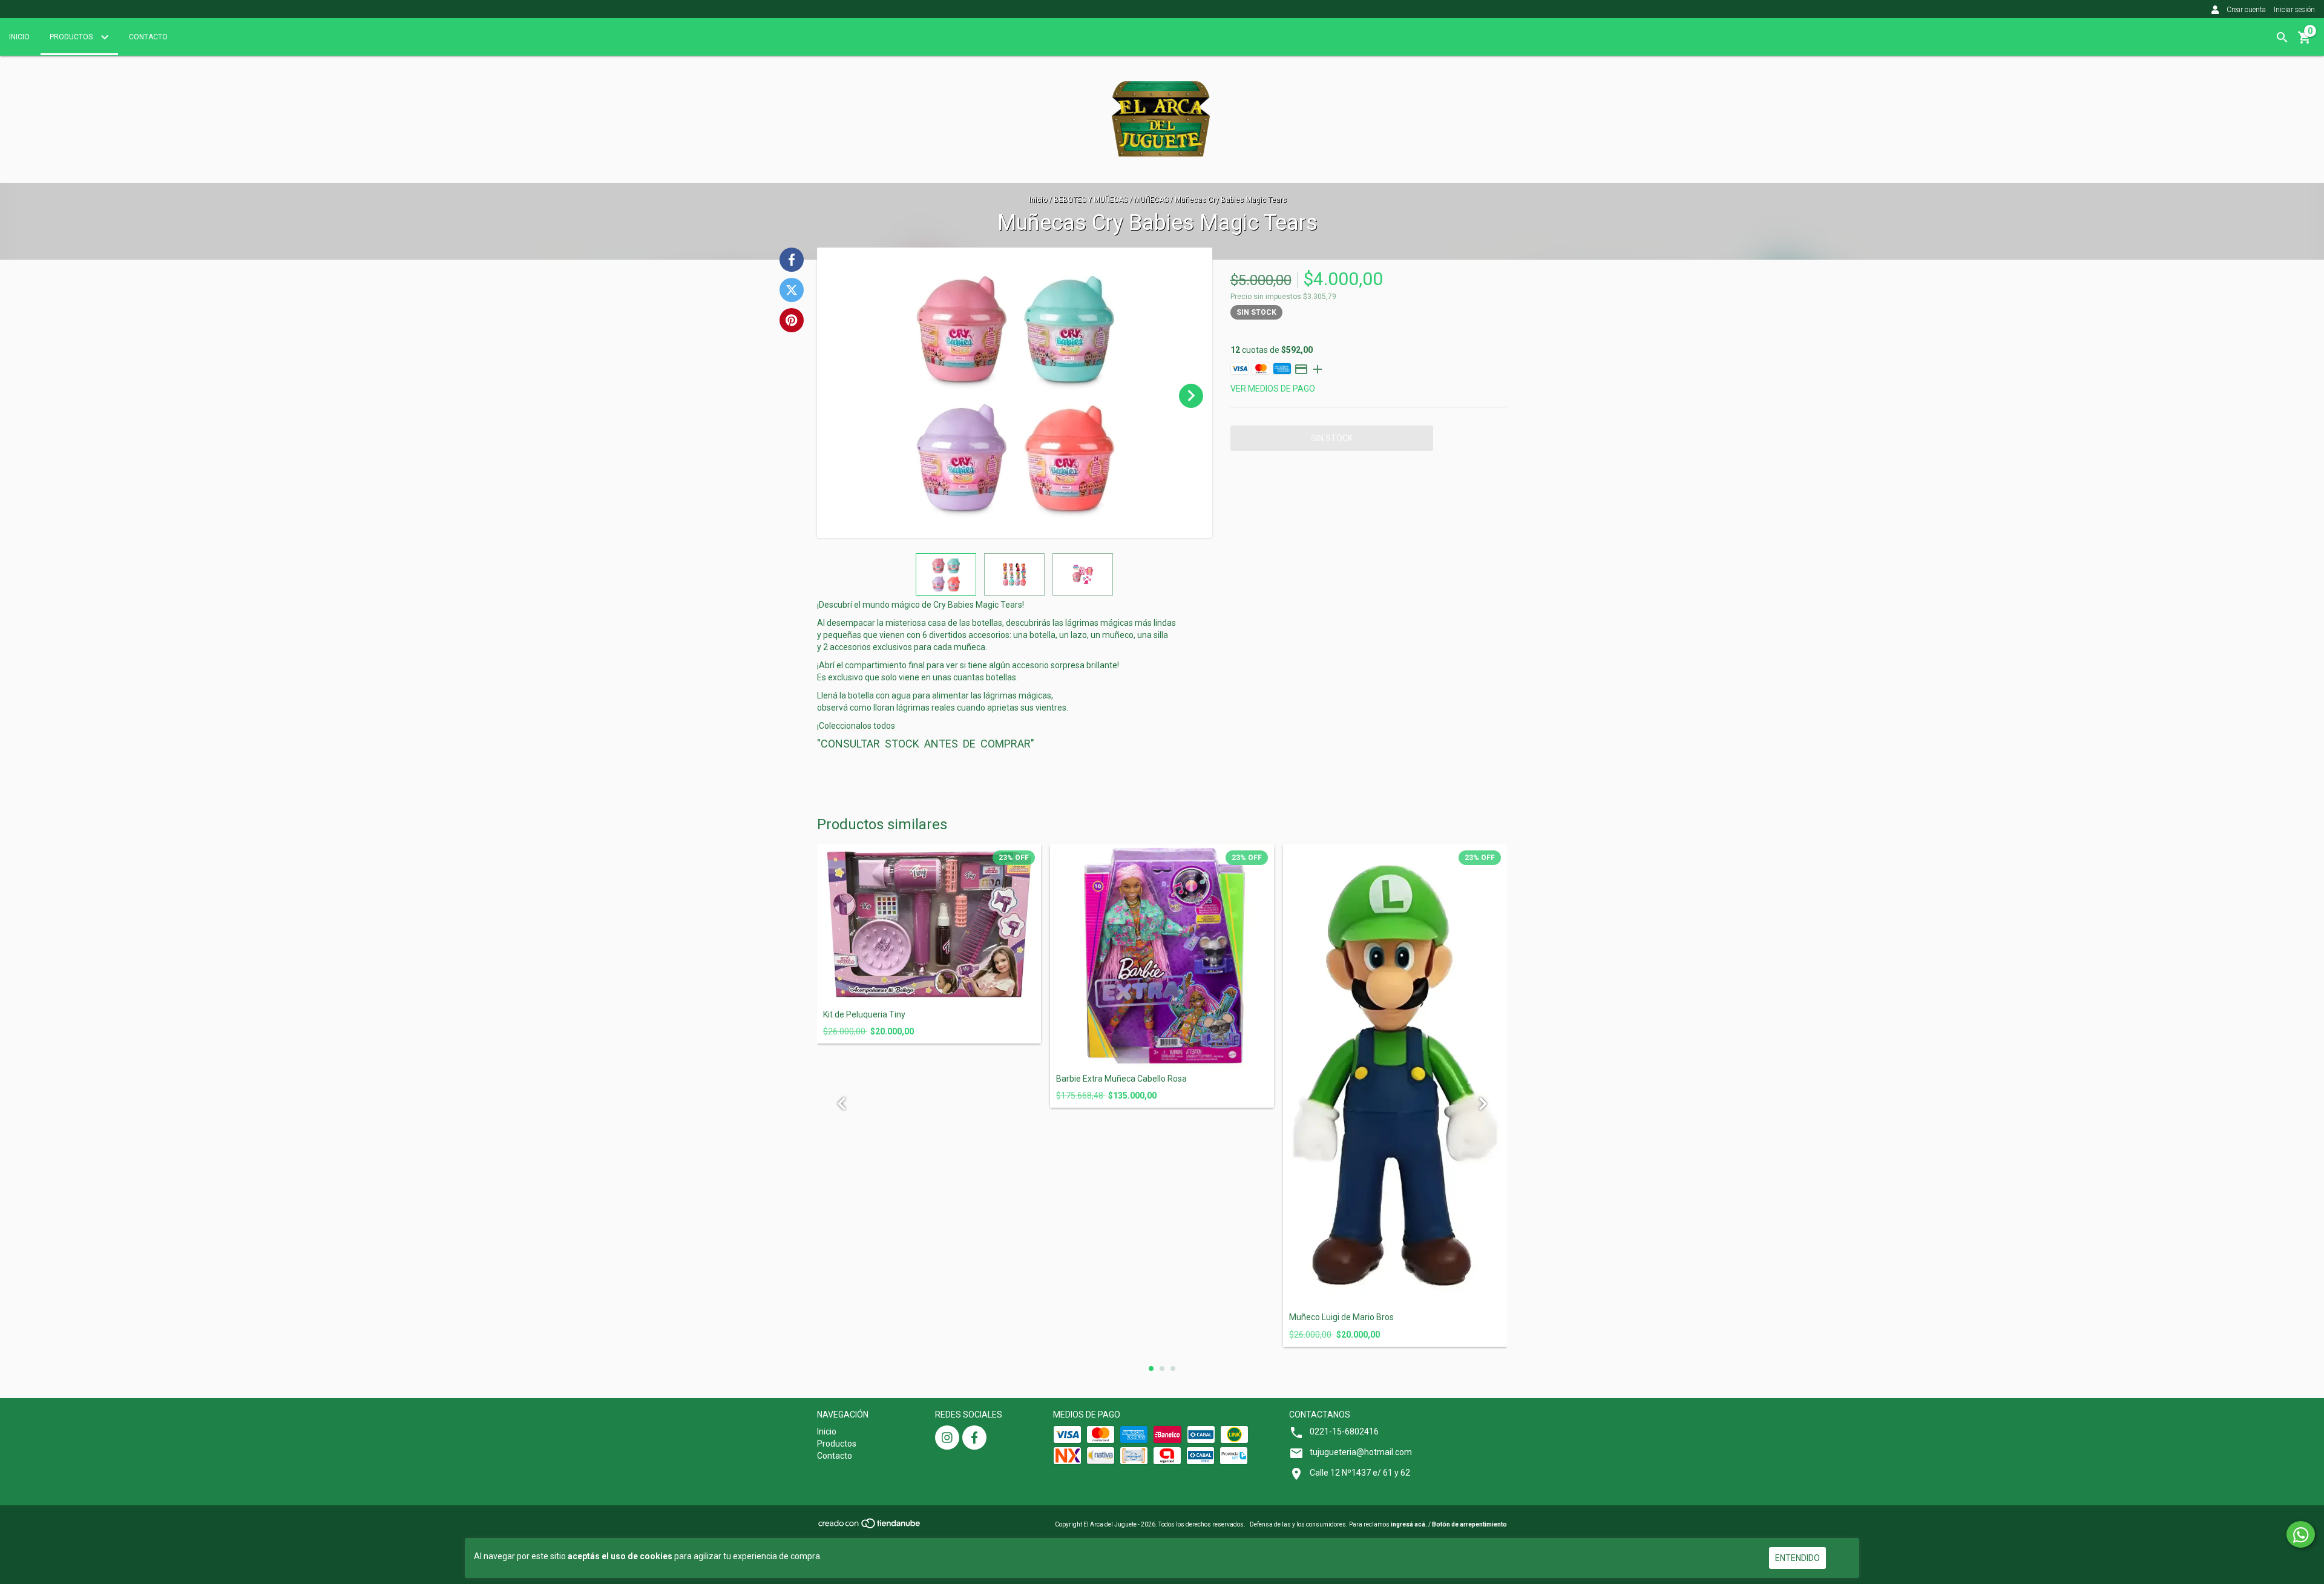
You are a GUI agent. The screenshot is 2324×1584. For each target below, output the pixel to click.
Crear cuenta (2246, 10)
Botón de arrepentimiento (1469, 1524)
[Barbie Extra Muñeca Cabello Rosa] (1162, 956)
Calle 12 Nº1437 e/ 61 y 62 (1360, 1473)
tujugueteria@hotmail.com (1361, 1452)
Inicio (19, 37)
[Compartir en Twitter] (792, 290)
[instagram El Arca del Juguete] (947, 1438)
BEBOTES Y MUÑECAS (1091, 200)
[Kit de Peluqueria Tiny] (929, 924)
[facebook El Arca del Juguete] (974, 1438)
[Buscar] (2282, 38)
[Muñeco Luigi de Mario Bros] (1395, 1076)
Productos (72, 37)
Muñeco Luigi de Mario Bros (1341, 1317)
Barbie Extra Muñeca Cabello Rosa (1121, 1079)
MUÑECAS (1152, 200)
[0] (2305, 42)
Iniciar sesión (2294, 10)
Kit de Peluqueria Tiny (864, 1015)
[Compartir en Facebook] (792, 260)
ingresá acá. (1409, 1524)
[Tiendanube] (870, 1527)
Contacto (148, 37)
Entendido (1797, 1558)
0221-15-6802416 (1344, 1431)
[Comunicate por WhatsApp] (2301, 1534)
